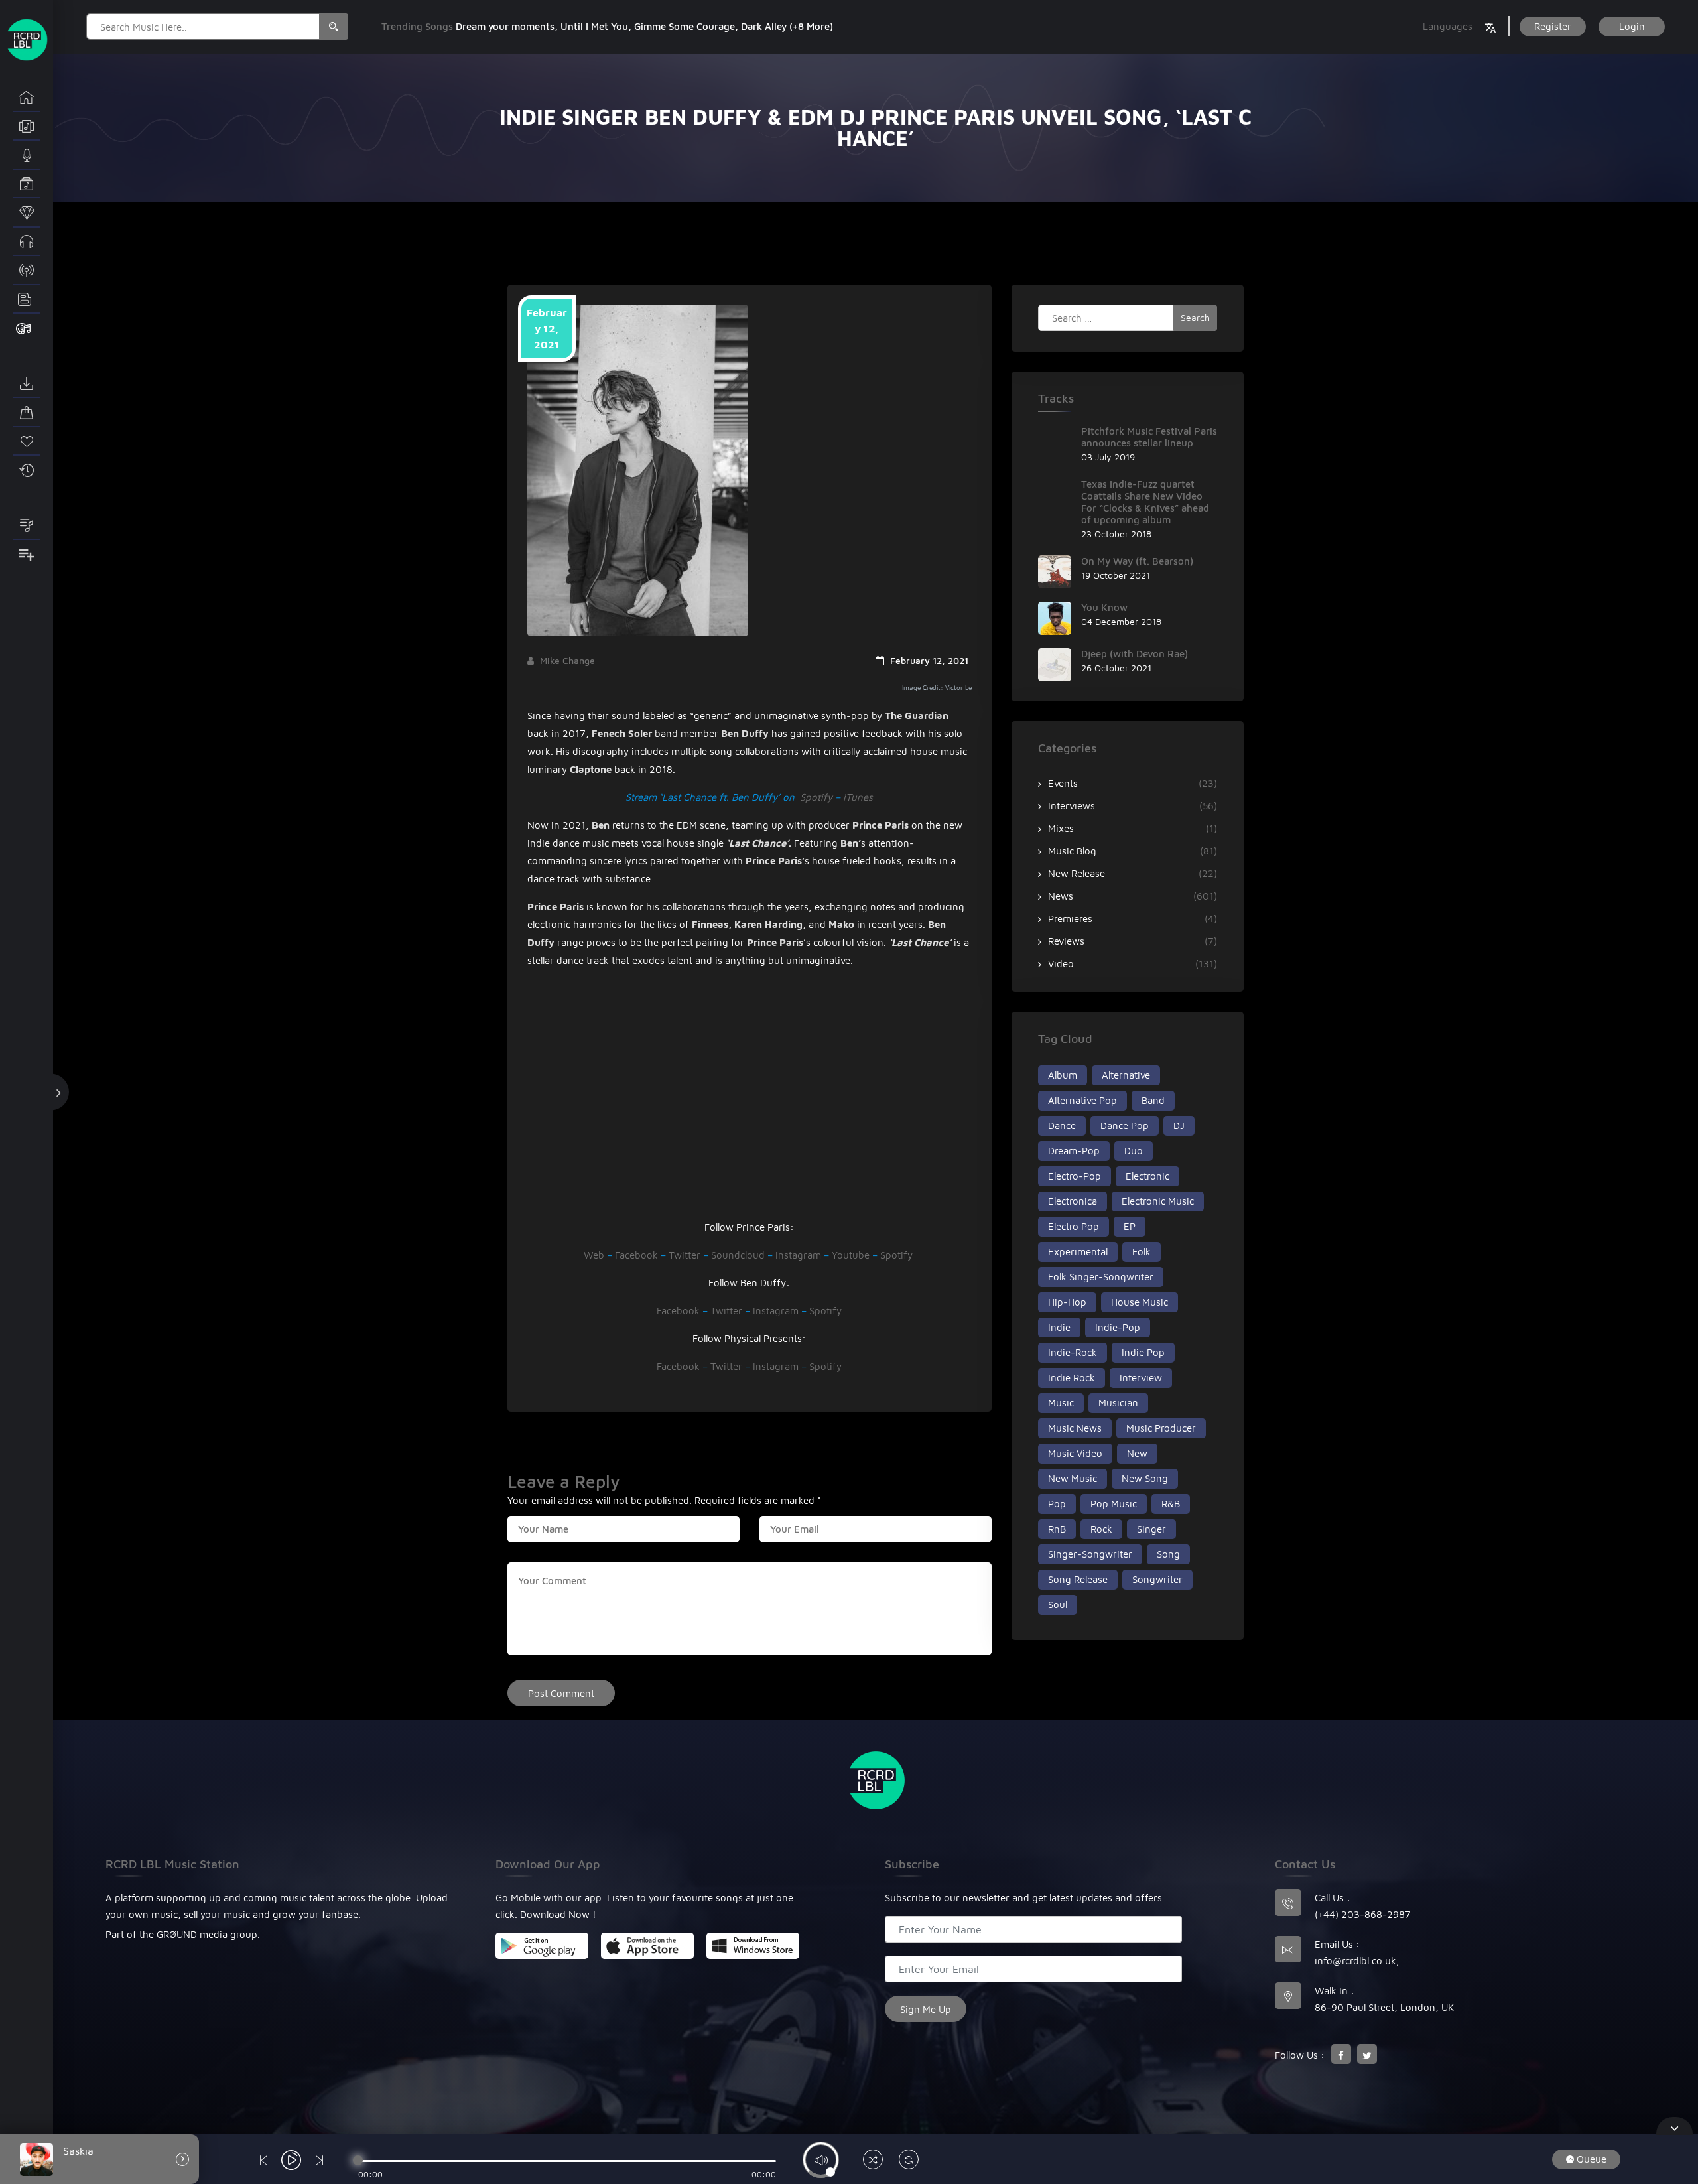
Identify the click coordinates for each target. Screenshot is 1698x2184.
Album (1063, 1075)
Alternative (1126, 1075)
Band (1153, 1100)
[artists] (27, 155)
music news (1075, 1428)
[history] (27, 470)
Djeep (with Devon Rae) (1135, 654)
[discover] (27, 98)
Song (1168, 1554)
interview (1141, 1378)
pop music (1114, 1504)
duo (1134, 1151)
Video (1061, 964)
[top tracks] (27, 213)
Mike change (567, 660)
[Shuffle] (873, 2161)
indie (1059, 1327)
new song (1145, 1478)
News (1061, 896)
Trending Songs (419, 26)
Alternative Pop (1082, 1100)
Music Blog (1072, 851)
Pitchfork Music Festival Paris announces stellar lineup (1149, 437)
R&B (1171, 1504)
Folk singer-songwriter (1101, 1277)
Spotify (816, 797)
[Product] (27, 328)
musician (1118, 1403)
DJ (1179, 1126)
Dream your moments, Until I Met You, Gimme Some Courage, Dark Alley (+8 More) (644, 26)
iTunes (858, 797)
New (1137, 1453)
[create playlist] (27, 555)
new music (1073, 1478)
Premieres (1070, 919)
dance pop (1125, 1126)
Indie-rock (1073, 1352)
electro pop (1074, 1226)
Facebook (636, 1255)
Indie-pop (1118, 1327)
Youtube (851, 1255)
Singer (1151, 1529)
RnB (1057, 1529)
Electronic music (1158, 1201)
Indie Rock (1072, 1378)
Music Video (1075, 1453)
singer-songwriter (1090, 1554)
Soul (1058, 1604)
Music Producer (1161, 1428)
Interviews (1072, 806)
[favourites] (27, 442)
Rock (1101, 1529)
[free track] (27, 242)
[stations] (27, 271)
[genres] (27, 184)
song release (1078, 1579)
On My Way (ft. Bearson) (1137, 561)
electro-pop (1075, 1176)
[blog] (27, 300)
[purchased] (27, 413)
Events (1063, 783)
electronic (1147, 1176)
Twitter (685, 1255)
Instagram (798, 1255)
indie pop (1143, 1352)
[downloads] (27, 384)
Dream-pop (1074, 1151)
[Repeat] (909, 2161)
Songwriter (1157, 1579)
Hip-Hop (1067, 1302)
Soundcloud (738, 1255)
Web (594, 1255)
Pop (1057, 1504)
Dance (1062, 1126)
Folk (1142, 1252)
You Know (1104, 607)
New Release (1077, 873)
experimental (1078, 1252)
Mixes (1061, 828)
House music (1140, 1302)
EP (1130, 1226)
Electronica (1073, 1201)
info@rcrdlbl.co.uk (1355, 1961)
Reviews (1066, 941)
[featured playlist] (27, 526)
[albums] (27, 127)
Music (1061, 1403)
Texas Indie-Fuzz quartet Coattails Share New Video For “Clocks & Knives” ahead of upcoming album (1145, 502)
